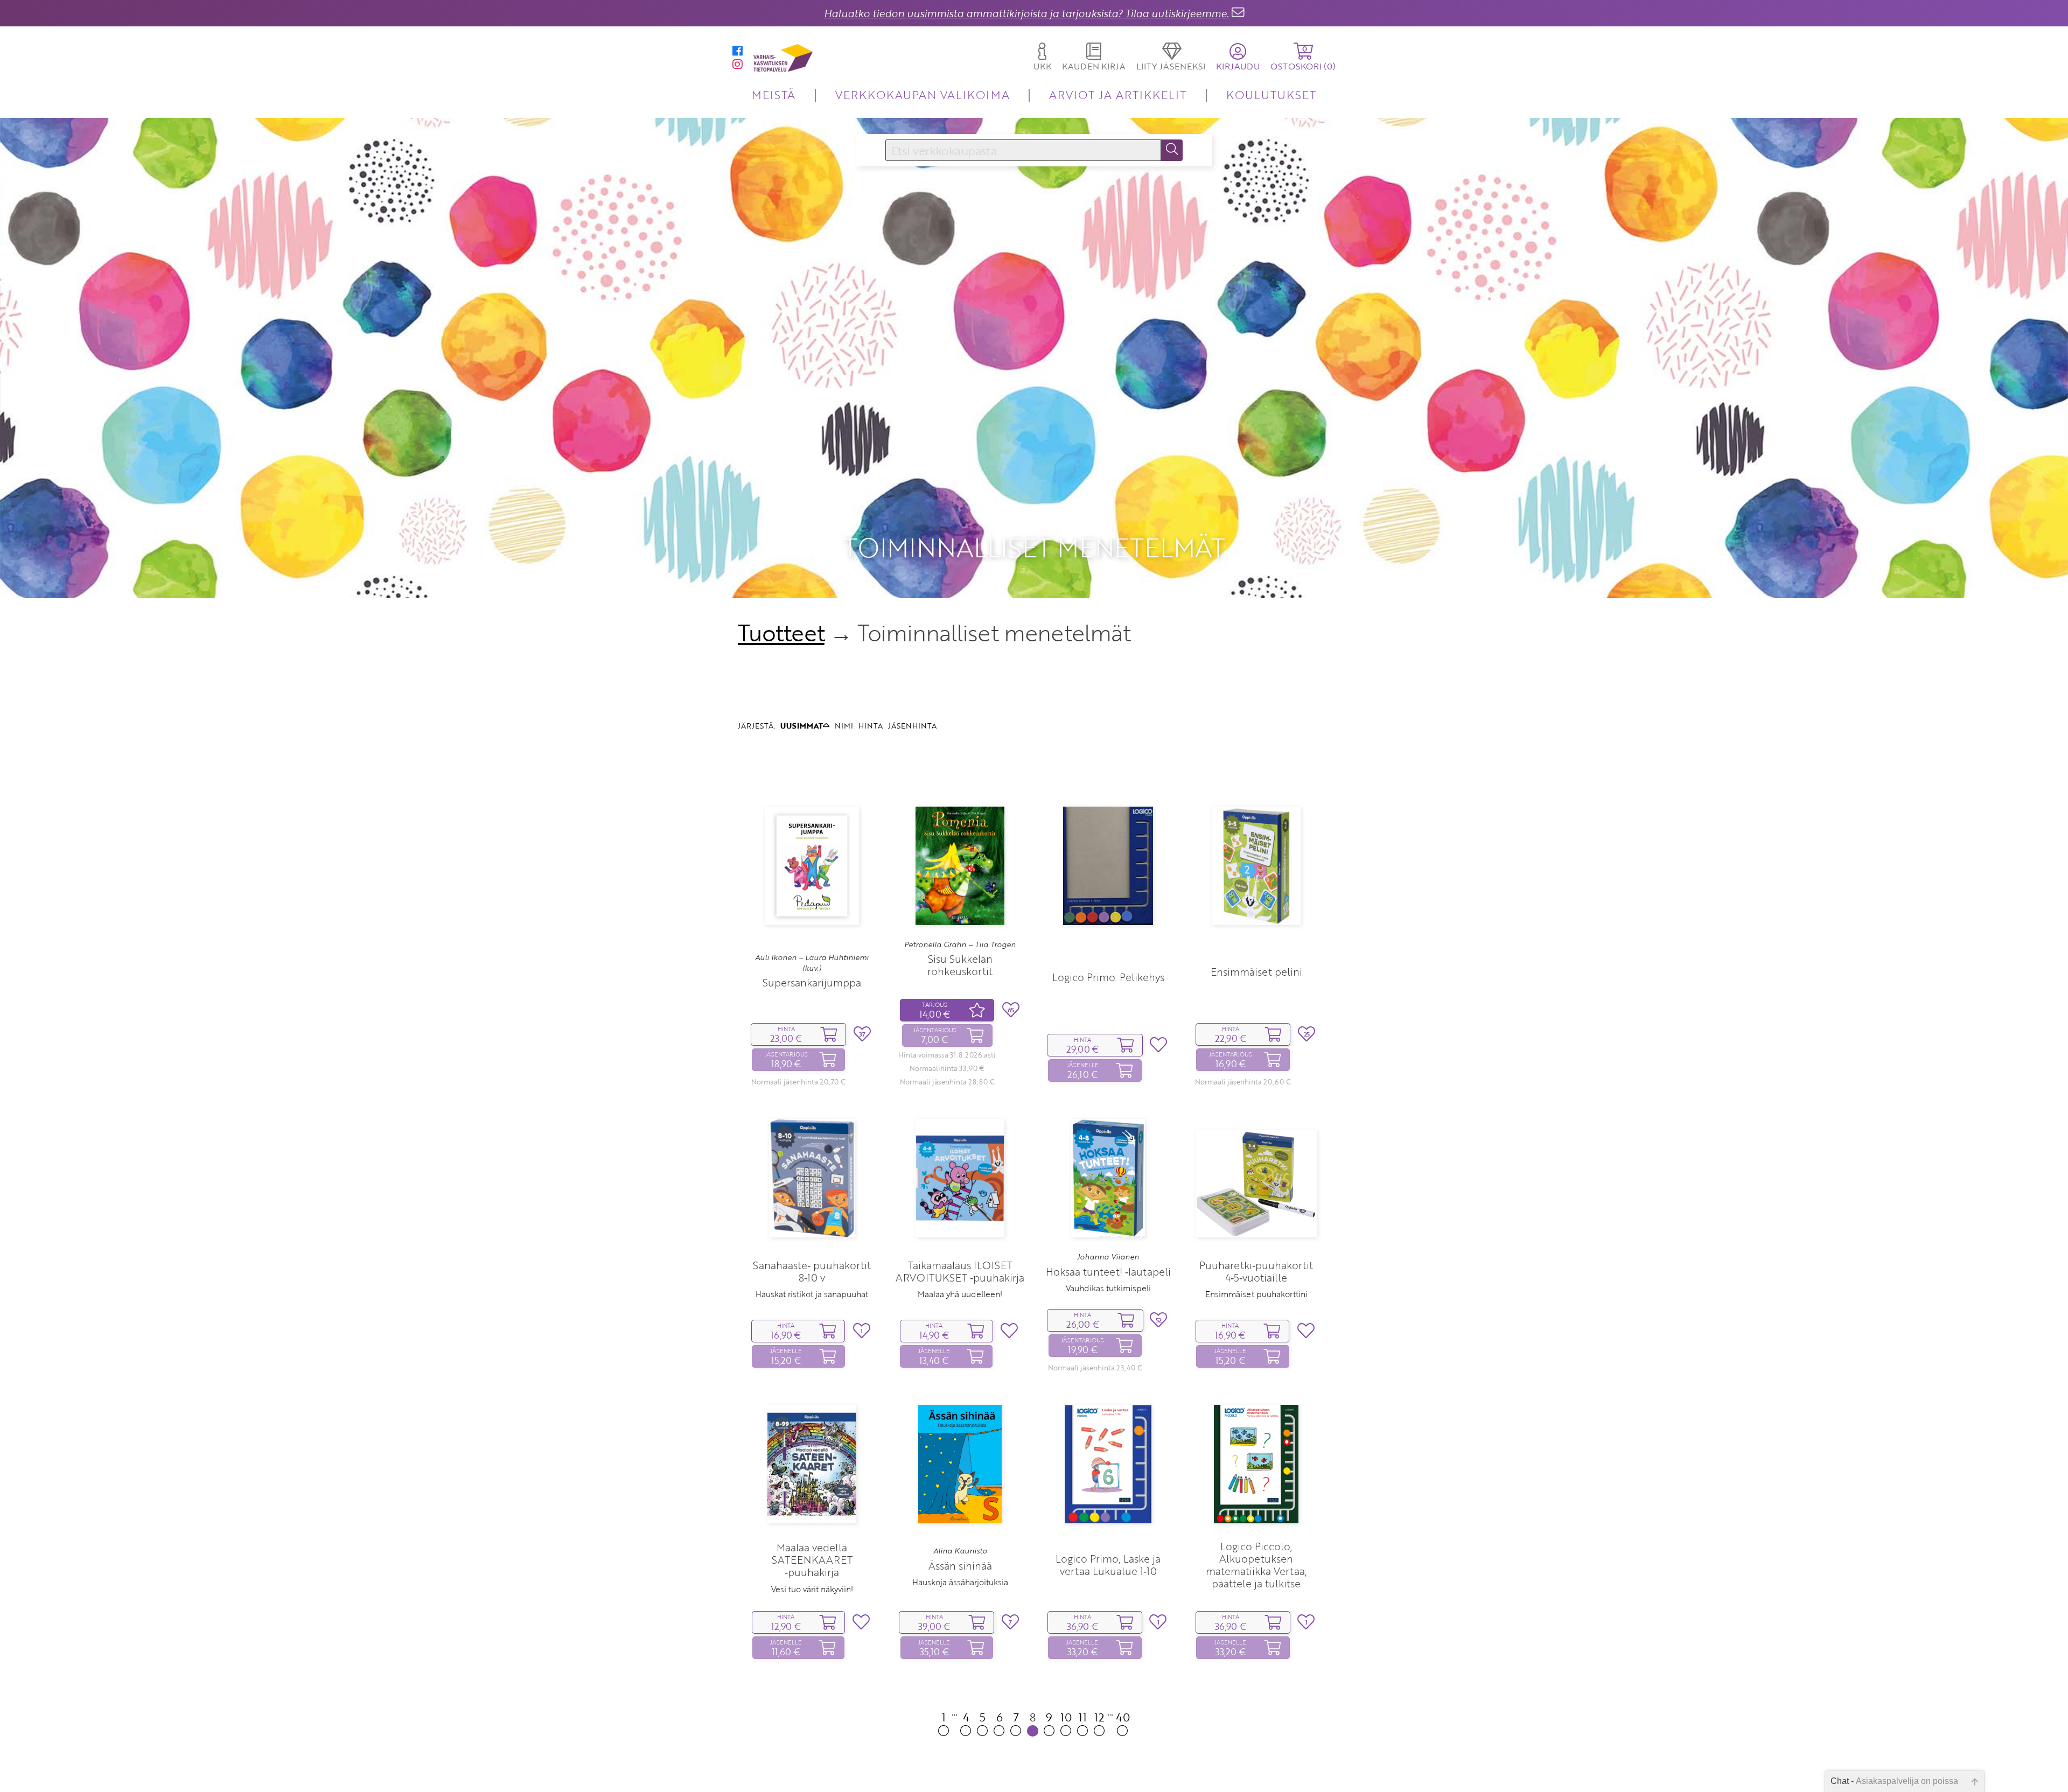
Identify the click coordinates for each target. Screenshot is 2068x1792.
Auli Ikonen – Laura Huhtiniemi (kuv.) (812, 963)
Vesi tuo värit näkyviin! (812, 1589)
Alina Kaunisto (960, 1551)
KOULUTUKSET (1271, 94)
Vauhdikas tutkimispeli (1108, 1288)
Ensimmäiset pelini (1256, 972)
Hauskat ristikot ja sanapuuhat (812, 1294)
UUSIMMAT (802, 726)
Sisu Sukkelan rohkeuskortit (960, 965)
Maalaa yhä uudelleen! (960, 1294)
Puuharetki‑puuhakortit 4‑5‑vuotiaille (1256, 1271)
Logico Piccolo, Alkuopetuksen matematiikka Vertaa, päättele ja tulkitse (1256, 1565)
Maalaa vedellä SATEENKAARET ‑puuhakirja (812, 1560)
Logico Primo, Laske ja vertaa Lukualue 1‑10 (1108, 1565)
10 (1066, 1717)
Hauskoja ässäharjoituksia (960, 1582)
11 (1083, 1717)
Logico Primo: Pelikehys (1108, 977)
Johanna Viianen (1108, 1257)
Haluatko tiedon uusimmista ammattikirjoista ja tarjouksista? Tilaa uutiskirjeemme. (1026, 13)
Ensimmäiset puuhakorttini (1256, 1294)
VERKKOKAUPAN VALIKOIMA (923, 94)
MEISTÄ (774, 94)
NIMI (844, 726)
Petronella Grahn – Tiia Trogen (960, 944)
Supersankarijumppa (812, 982)
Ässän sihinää (960, 1566)
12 (1099, 1717)
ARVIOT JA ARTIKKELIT (1118, 94)
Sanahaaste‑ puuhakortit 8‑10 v (812, 1271)
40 (1123, 1717)
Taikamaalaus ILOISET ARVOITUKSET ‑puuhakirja (960, 1271)
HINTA (871, 726)
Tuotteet (781, 633)
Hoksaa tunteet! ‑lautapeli (1108, 1272)
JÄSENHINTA (912, 726)
